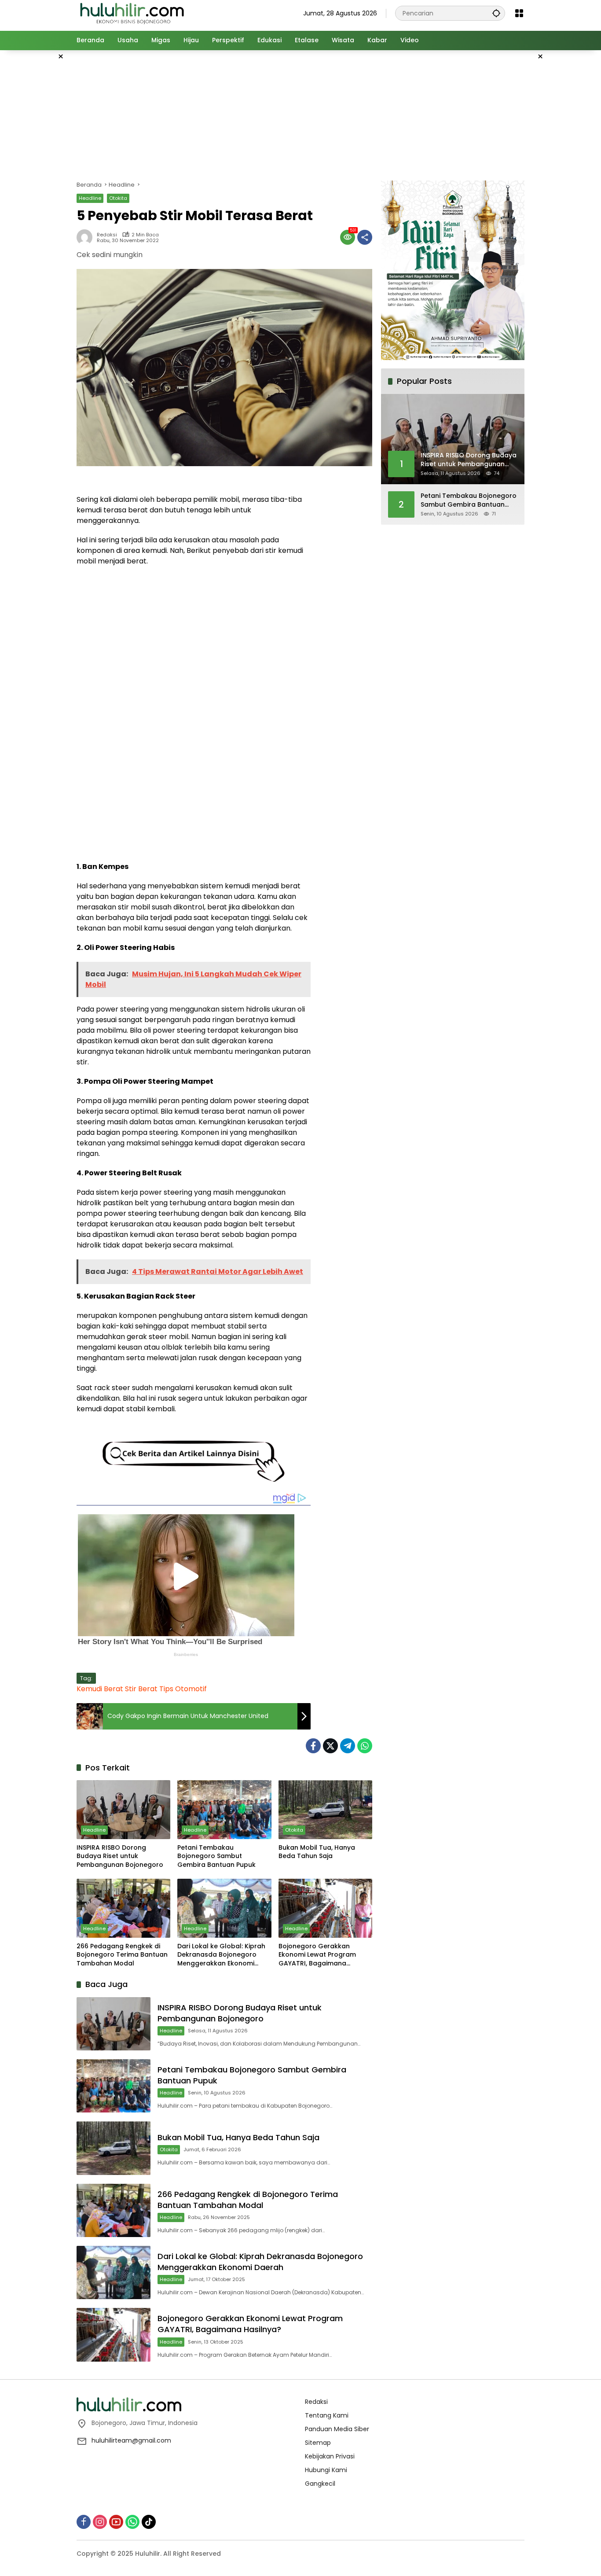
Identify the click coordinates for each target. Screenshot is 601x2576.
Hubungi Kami (326, 2470)
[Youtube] (116, 2522)
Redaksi (107, 235)
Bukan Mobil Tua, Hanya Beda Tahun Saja (317, 1852)
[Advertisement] (567, 182)
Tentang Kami (327, 2415)
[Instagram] (100, 2522)
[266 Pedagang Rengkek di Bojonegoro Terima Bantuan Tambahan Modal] (123, 1908)
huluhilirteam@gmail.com (131, 2440)
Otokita (118, 198)
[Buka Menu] (519, 13)
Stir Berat (141, 1689)
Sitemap (318, 2443)
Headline (90, 198)
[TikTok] (149, 2522)
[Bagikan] (365, 237)
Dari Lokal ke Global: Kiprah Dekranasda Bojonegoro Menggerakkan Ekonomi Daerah (221, 1955)
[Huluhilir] (132, 13)
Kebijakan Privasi (330, 2456)
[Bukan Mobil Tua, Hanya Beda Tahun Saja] (325, 1810)
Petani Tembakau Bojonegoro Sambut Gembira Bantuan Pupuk (216, 1856)
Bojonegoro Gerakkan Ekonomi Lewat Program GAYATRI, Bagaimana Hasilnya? (317, 1955)
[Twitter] (330, 1746)
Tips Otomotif (183, 1689)
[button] (496, 13)
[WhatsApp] (365, 1746)
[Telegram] (348, 1746)
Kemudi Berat (100, 1689)
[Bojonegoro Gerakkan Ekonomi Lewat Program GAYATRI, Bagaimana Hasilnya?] (325, 1908)
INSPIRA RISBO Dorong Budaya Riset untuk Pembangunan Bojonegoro (120, 1856)
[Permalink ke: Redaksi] (87, 237)
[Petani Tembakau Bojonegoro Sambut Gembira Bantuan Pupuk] (224, 1810)
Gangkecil (320, 2484)
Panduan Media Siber (337, 2429)
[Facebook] (313, 1746)
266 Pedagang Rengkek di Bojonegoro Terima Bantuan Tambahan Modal (122, 1955)
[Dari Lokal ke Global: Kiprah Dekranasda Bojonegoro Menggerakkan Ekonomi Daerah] (224, 1908)
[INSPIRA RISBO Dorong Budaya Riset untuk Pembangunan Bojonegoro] (123, 1810)
